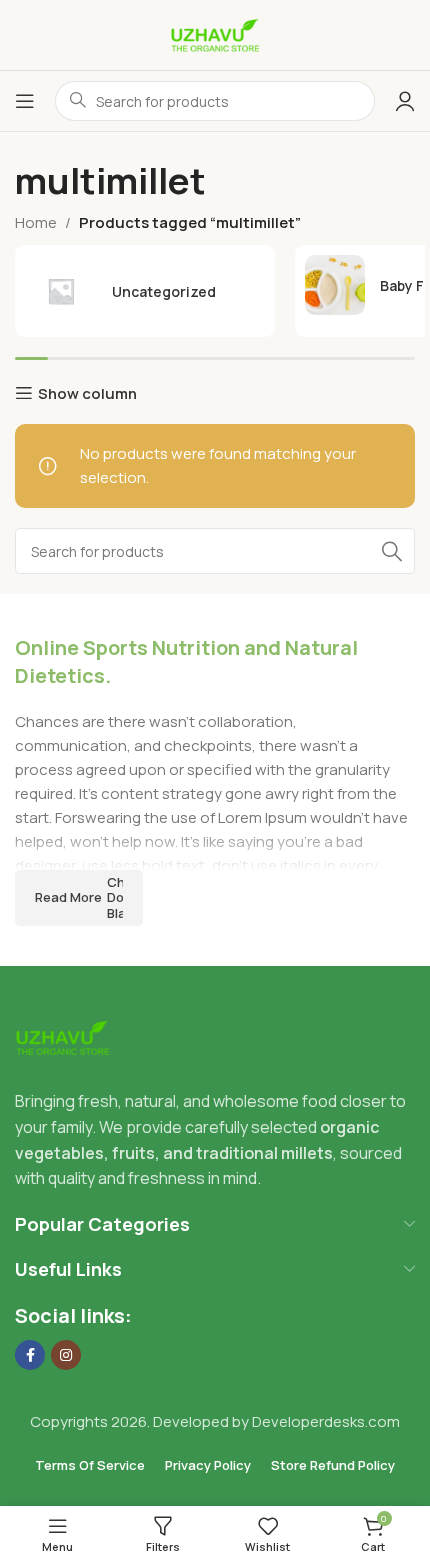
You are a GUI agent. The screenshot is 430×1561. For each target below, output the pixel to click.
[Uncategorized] (145, 291)
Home (36, 222)
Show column (87, 393)
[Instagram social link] (66, 1355)
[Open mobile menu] (25, 101)
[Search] (392, 551)
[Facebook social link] (30, 1355)
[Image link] (62, 1036)
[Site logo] (215, 33)
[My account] (405, 101)
